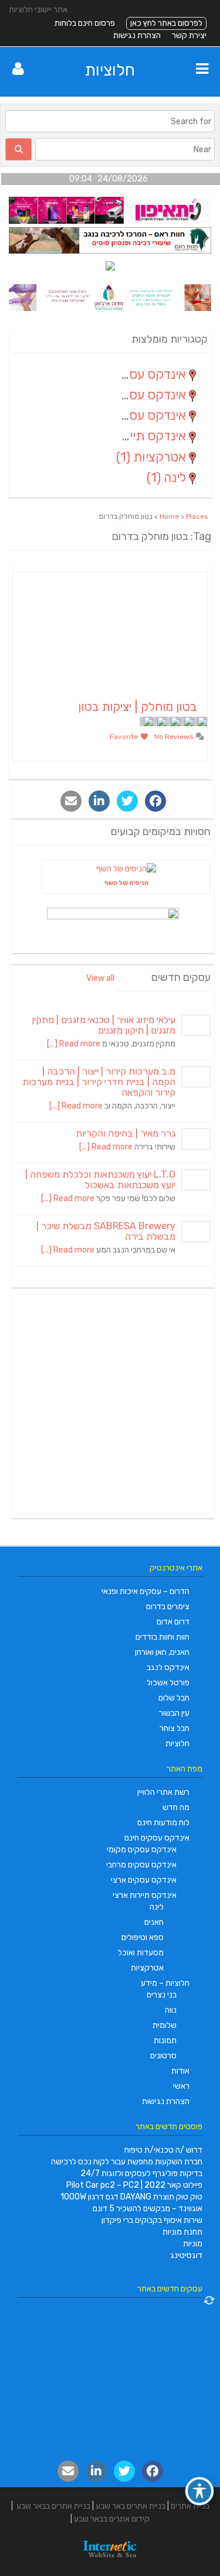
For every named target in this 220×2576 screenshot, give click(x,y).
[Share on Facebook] (155, 801)
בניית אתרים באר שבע (131, 2506)
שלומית (165, 2025)
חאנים (154, 1922)
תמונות (165, 2040)
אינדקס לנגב (168, 1667)
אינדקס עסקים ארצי (144, 1880)
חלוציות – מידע (165, 1983)
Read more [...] (74, 1044)
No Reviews (175, 737)
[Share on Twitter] (127, 801)
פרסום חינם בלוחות (85, 23)
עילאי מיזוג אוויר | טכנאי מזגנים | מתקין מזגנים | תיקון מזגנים (104, 1025)
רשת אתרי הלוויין (163, 1792)
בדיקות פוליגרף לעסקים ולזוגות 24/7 (141, 2173)
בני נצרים (162, 1995)
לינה (157, 1907)
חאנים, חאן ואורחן (162, 1652)
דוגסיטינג (186, 2255)
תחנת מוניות (182, 2232)
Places (197, 516)
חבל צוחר (175, 1728)
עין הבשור (174, 1713)
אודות (180, 2071)
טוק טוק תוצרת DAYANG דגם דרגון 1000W (131, 2197)
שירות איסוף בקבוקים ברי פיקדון (152, 2220)
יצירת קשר (189, 35)
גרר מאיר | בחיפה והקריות (126, 1133)
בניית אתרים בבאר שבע (53, 2506)
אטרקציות (147, 1968)
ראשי (181, 2086)
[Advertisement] (110, 1405)
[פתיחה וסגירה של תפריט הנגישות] (199, 2491)
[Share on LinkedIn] (99, 801)
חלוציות (110, 70)
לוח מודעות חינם (163, 1823)
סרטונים (163, 2056)
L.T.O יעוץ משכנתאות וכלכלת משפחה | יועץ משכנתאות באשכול (100, 1180)
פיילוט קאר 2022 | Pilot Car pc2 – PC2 (134, 2185)
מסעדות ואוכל (141, 1953)
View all (100, 978)
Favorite (125, 737)
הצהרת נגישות (137, 35)
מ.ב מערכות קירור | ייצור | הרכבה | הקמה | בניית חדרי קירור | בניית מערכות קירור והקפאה (99, 1082)
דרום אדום (173, 1622)
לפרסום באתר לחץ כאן (166, 23)
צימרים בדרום (168, 1607)
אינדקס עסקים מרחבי (141, 1865)
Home (169, 516)
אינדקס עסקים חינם (157, 1838)
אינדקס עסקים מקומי (142, 1850)
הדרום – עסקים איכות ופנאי (145, 1591)
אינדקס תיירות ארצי (145, 1895)
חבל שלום (174, 1698)
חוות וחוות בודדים (163, 1637)
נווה (171, 2010)
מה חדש (176, 1807)
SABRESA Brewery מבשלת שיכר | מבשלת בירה (106, 1231)
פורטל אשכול (168, 1683)
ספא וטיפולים (143, 1937)
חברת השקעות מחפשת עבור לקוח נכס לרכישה (127, 2162)
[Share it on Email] (71, 801)
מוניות (193, 2244)
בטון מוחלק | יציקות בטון (138, 707)
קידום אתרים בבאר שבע (112, 2519)
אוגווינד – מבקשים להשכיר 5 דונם (148, 2209)
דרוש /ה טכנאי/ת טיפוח (163, 2150)
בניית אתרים (190, 2506)
